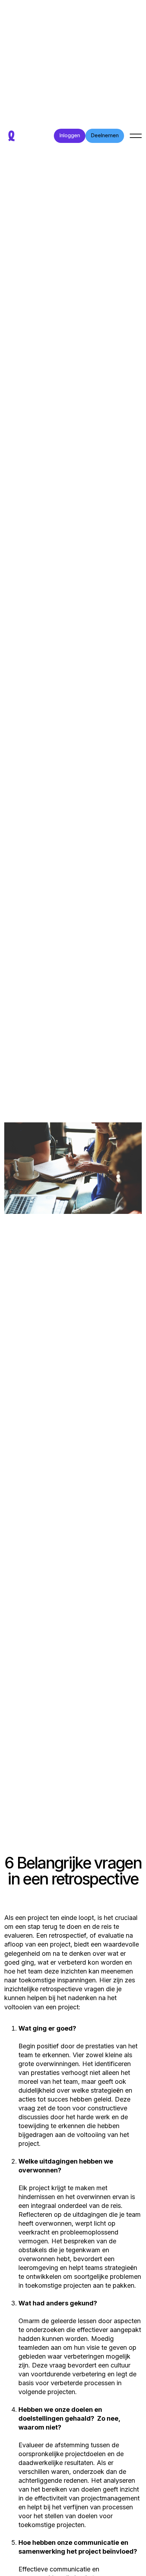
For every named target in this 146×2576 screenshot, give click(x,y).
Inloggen (70, 135)
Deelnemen (105, 135)
